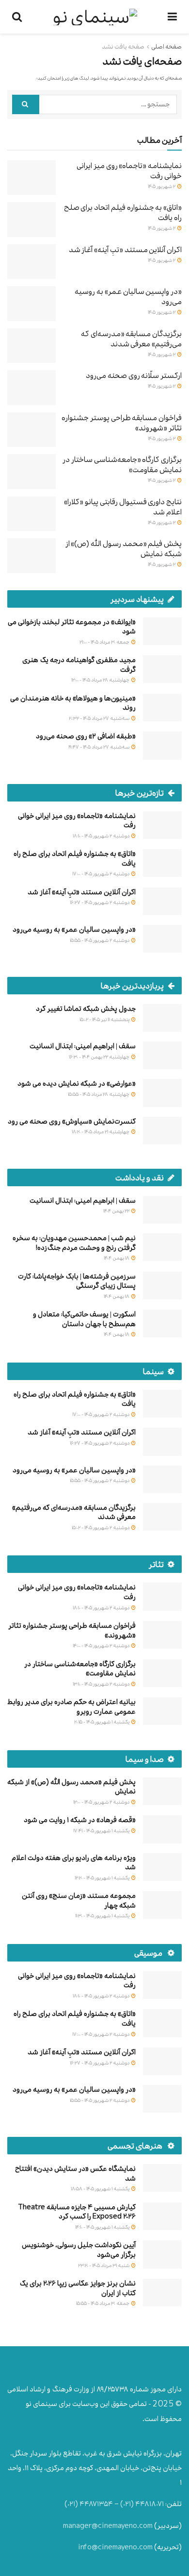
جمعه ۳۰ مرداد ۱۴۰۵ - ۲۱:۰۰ (105, 642)
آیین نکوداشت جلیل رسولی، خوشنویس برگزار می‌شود (79, 2250)
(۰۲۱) (127, 2504)
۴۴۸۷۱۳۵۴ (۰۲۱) (89, 2504)
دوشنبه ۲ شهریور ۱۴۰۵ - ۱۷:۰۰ (101, 874)
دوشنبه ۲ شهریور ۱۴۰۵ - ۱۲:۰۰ (102, 1802)
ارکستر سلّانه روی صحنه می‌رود (134, 375)
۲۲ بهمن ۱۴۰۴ (117, 1211)
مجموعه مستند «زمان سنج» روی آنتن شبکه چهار (79, 1901)
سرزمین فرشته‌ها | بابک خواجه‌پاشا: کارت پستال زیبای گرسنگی (77, 1281)
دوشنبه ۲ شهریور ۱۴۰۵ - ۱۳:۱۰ (102, 1684)
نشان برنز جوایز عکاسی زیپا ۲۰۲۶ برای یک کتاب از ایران (78, 2288)
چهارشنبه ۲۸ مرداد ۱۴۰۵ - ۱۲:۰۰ (101, 680)
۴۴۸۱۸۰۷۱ (150, 2504)
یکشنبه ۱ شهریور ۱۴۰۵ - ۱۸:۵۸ (101, 2189)
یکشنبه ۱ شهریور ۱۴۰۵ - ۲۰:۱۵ (102, 1722)
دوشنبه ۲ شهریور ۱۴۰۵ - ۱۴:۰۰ (102, 1646)
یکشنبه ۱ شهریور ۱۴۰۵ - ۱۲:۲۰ (102, 1878)
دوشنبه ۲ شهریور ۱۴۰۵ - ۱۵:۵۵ (100, 940)
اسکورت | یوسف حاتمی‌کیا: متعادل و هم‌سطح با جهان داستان (84, 1319)
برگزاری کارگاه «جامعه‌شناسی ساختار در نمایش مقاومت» (122, 464)
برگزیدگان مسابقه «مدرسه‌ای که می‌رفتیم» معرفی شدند (131, 339)
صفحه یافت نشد (123, 47)
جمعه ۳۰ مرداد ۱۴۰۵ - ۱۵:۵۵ (103, 2303)
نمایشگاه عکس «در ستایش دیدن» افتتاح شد (75, 2174)
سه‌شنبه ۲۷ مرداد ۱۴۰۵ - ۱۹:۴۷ (99, 747)
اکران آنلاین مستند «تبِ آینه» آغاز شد (125, 249)
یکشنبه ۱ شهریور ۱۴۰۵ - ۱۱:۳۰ (103, 1916)
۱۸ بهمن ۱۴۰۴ (117, 1258)
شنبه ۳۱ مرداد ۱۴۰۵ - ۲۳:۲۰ (104, 2265)
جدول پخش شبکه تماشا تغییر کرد (86, 1009)
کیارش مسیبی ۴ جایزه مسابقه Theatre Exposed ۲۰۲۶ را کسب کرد (77, 2212)
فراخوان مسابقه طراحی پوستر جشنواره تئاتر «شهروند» (122, 423)
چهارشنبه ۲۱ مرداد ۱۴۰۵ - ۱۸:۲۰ (101, 1132)
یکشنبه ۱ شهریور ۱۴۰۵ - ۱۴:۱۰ (103, 2227)
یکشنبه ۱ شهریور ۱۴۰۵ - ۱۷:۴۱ (102, 1831)
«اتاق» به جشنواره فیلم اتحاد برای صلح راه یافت (123, 212)
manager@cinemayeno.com (108, 2526)
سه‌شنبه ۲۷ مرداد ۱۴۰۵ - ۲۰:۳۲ (100, 718)
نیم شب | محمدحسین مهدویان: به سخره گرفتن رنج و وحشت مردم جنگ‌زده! (74, 1243)
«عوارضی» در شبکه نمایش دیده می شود (77, 1083)
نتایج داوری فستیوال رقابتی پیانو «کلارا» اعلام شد (123, 507)
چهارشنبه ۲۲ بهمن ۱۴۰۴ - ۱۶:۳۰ (100, 1057)
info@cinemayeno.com (115, 2547)
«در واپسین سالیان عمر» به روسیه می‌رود (128, 296)
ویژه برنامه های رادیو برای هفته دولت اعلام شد (74, 1863)
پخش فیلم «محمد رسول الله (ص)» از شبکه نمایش (124, 548)
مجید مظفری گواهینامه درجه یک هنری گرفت (79, 665)
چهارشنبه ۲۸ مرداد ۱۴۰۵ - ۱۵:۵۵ (99, 1094)
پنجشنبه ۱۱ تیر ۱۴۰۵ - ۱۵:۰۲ (105, 1019)
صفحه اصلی (166, 47)
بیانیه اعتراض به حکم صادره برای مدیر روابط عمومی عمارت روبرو (71, 1707)
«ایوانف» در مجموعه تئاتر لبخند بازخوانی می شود (72, 627)
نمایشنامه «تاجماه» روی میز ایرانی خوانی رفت (129, 171)
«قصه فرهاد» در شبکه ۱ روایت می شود (80, 1820)
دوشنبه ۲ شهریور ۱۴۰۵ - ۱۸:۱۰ (102, 836)
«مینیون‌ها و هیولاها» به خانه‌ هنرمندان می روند (73, 703)
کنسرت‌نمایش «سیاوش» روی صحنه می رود (72, 1121)
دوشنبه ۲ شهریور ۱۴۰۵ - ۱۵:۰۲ (101, 1527)
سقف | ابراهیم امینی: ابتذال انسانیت (83, 1046)
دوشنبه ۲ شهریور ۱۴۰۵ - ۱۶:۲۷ (100, 902)
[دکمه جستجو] (26, 104)
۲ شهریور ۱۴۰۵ (162, 186)
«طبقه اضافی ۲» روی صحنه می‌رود (86, 736)
